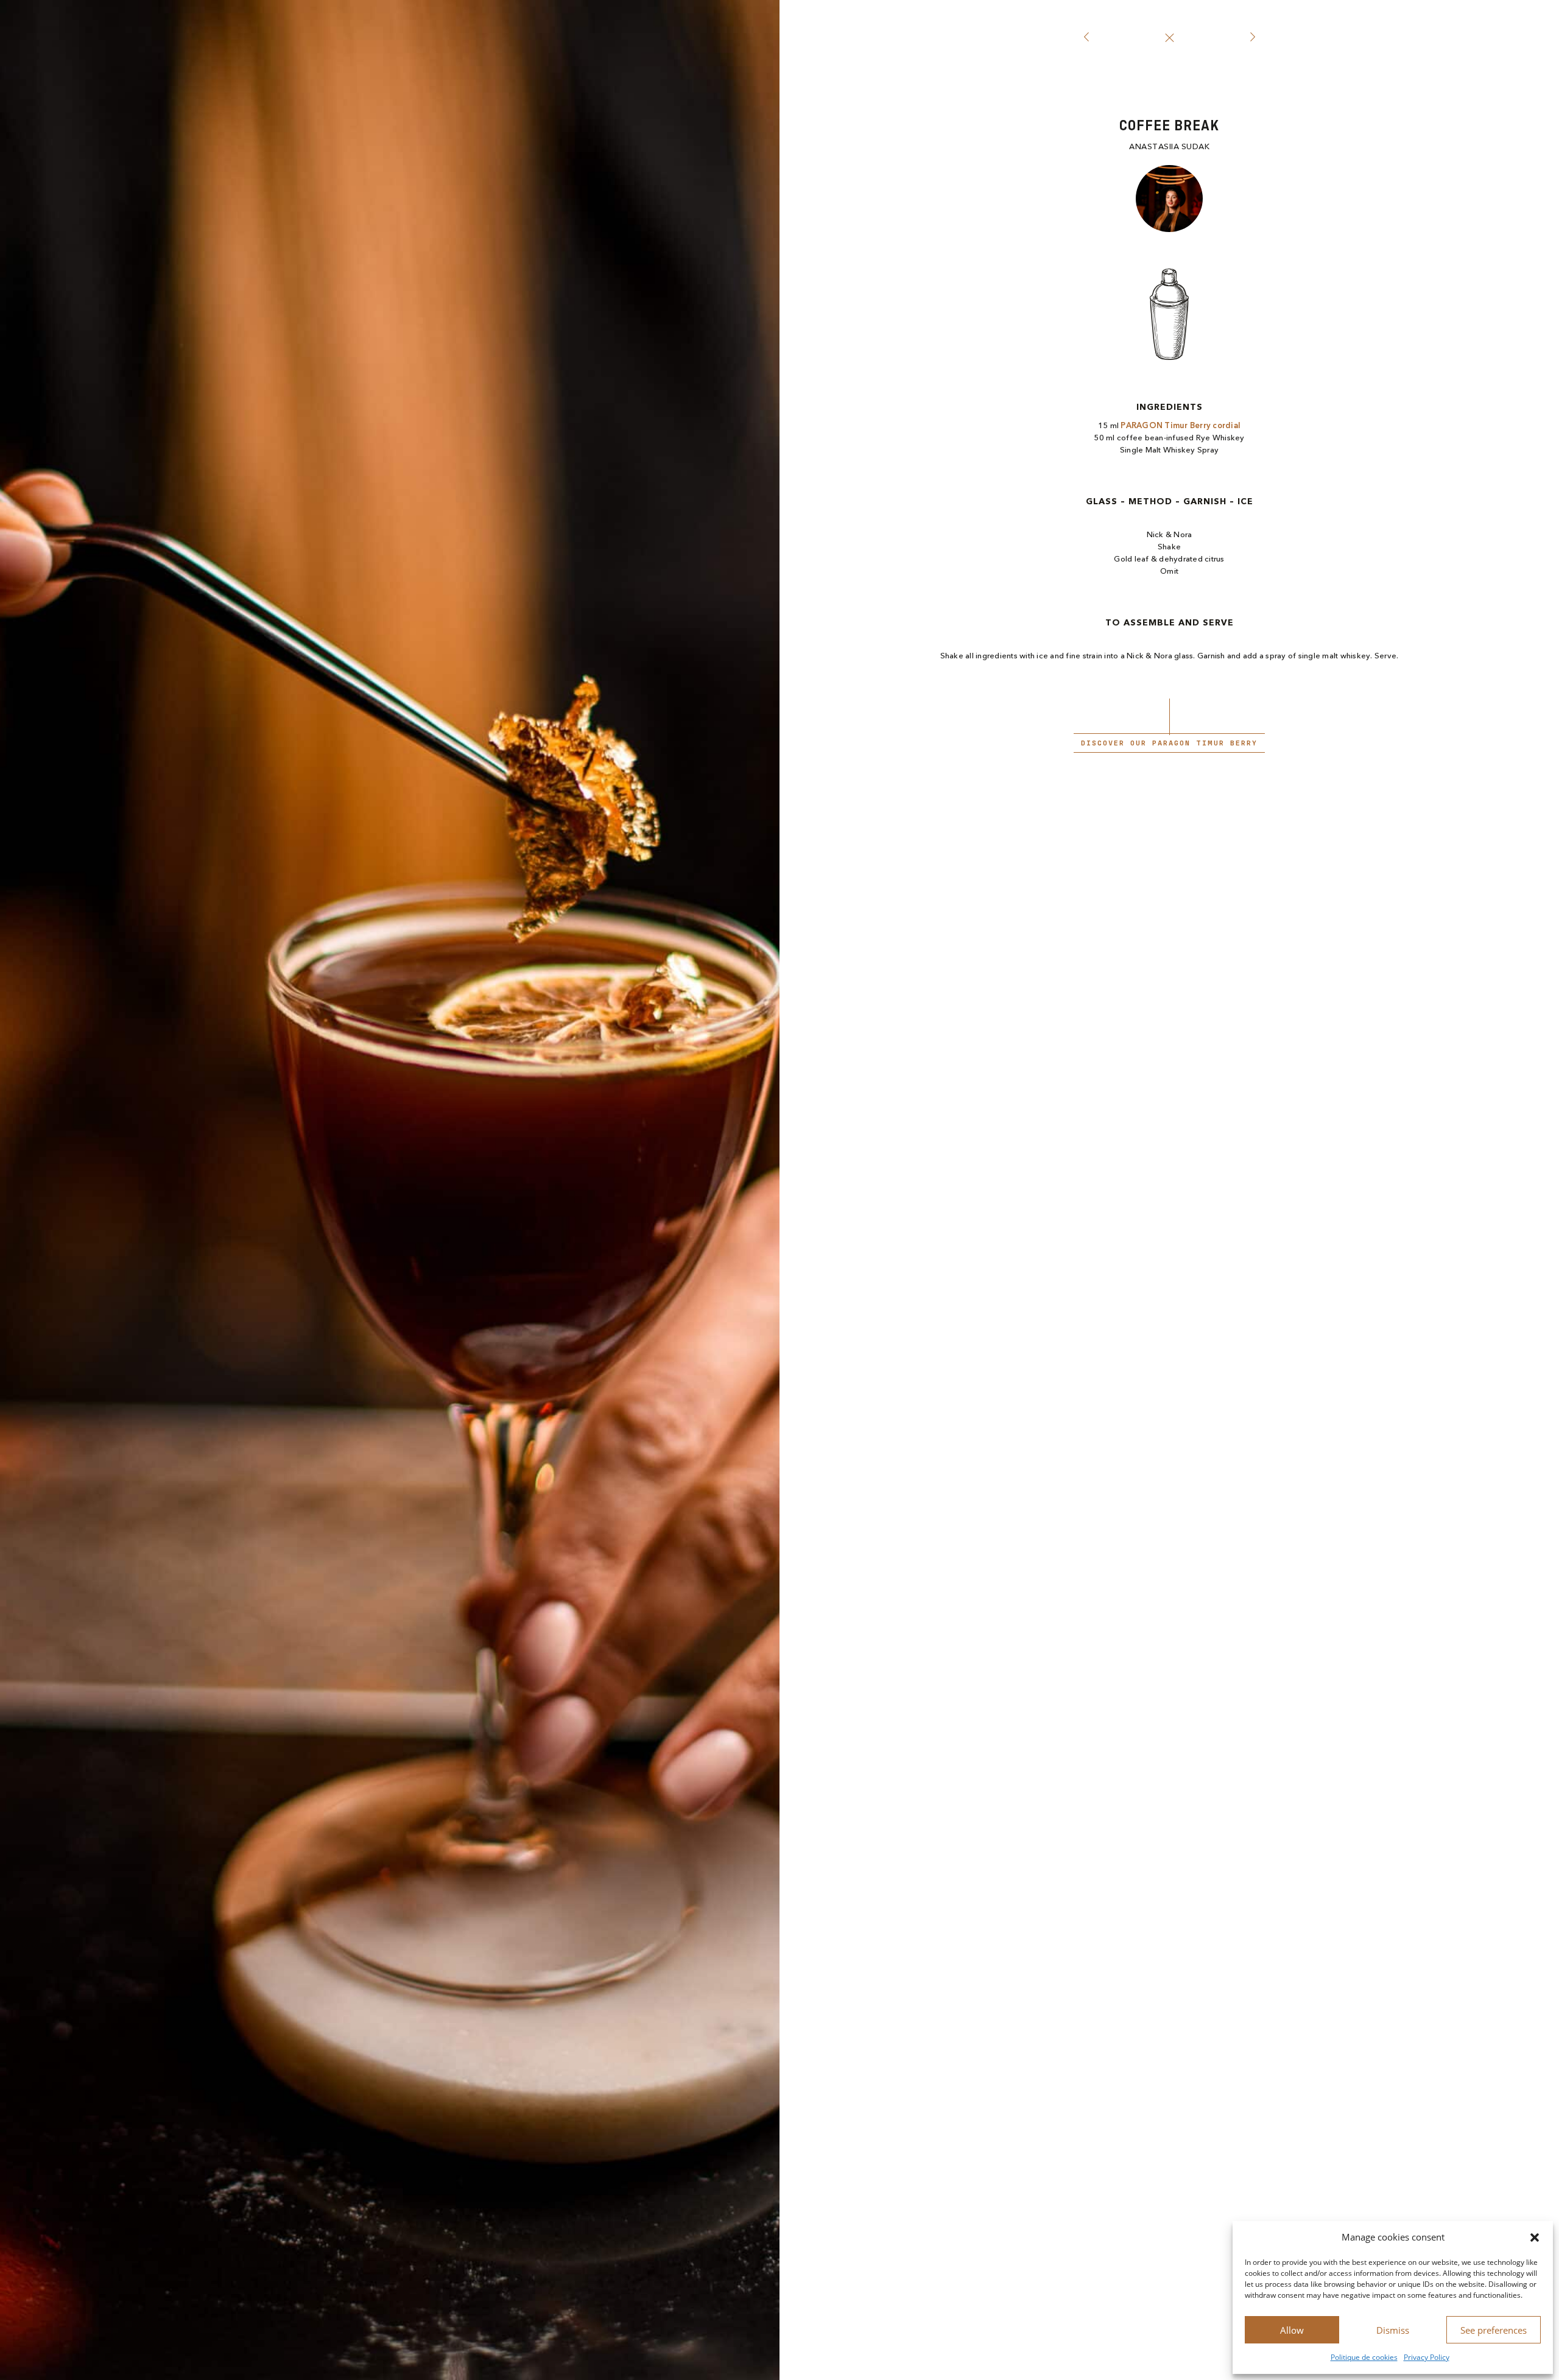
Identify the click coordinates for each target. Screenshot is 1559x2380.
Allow (1292, 2330)
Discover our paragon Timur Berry (1169, 743)
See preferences (1494, 2330)
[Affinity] (1086, 38)
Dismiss (1393, 2330)
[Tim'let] (1252, 38)
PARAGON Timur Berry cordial (1181, 426)
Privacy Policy (1427, 2357)
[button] (1535, 2237)
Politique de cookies (1364, 2357)
